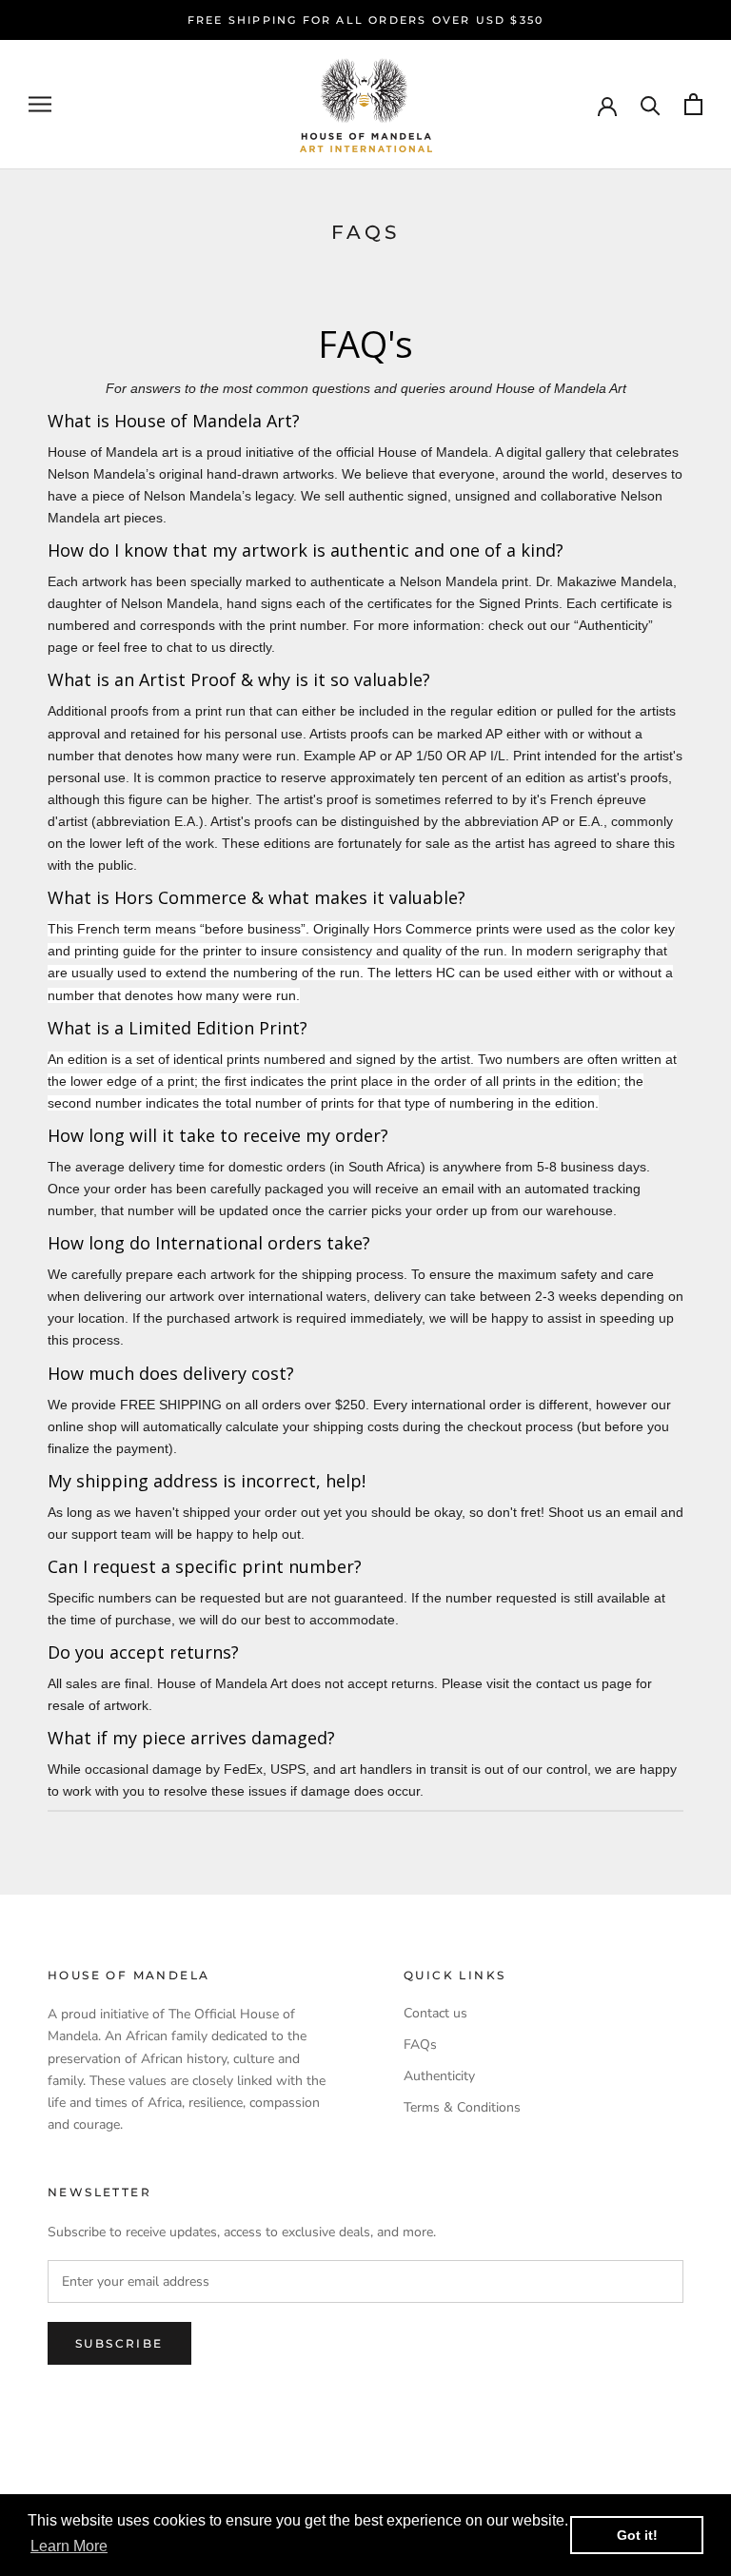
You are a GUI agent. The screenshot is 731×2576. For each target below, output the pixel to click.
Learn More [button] (69, 2546)
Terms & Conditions (462, 2107)
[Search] (651, 104)
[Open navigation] (40, 104)
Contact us (435, 2013)
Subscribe (119, 2343)
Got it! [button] (637, 2535)
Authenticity (439, 2076)
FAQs (420, 2045)
